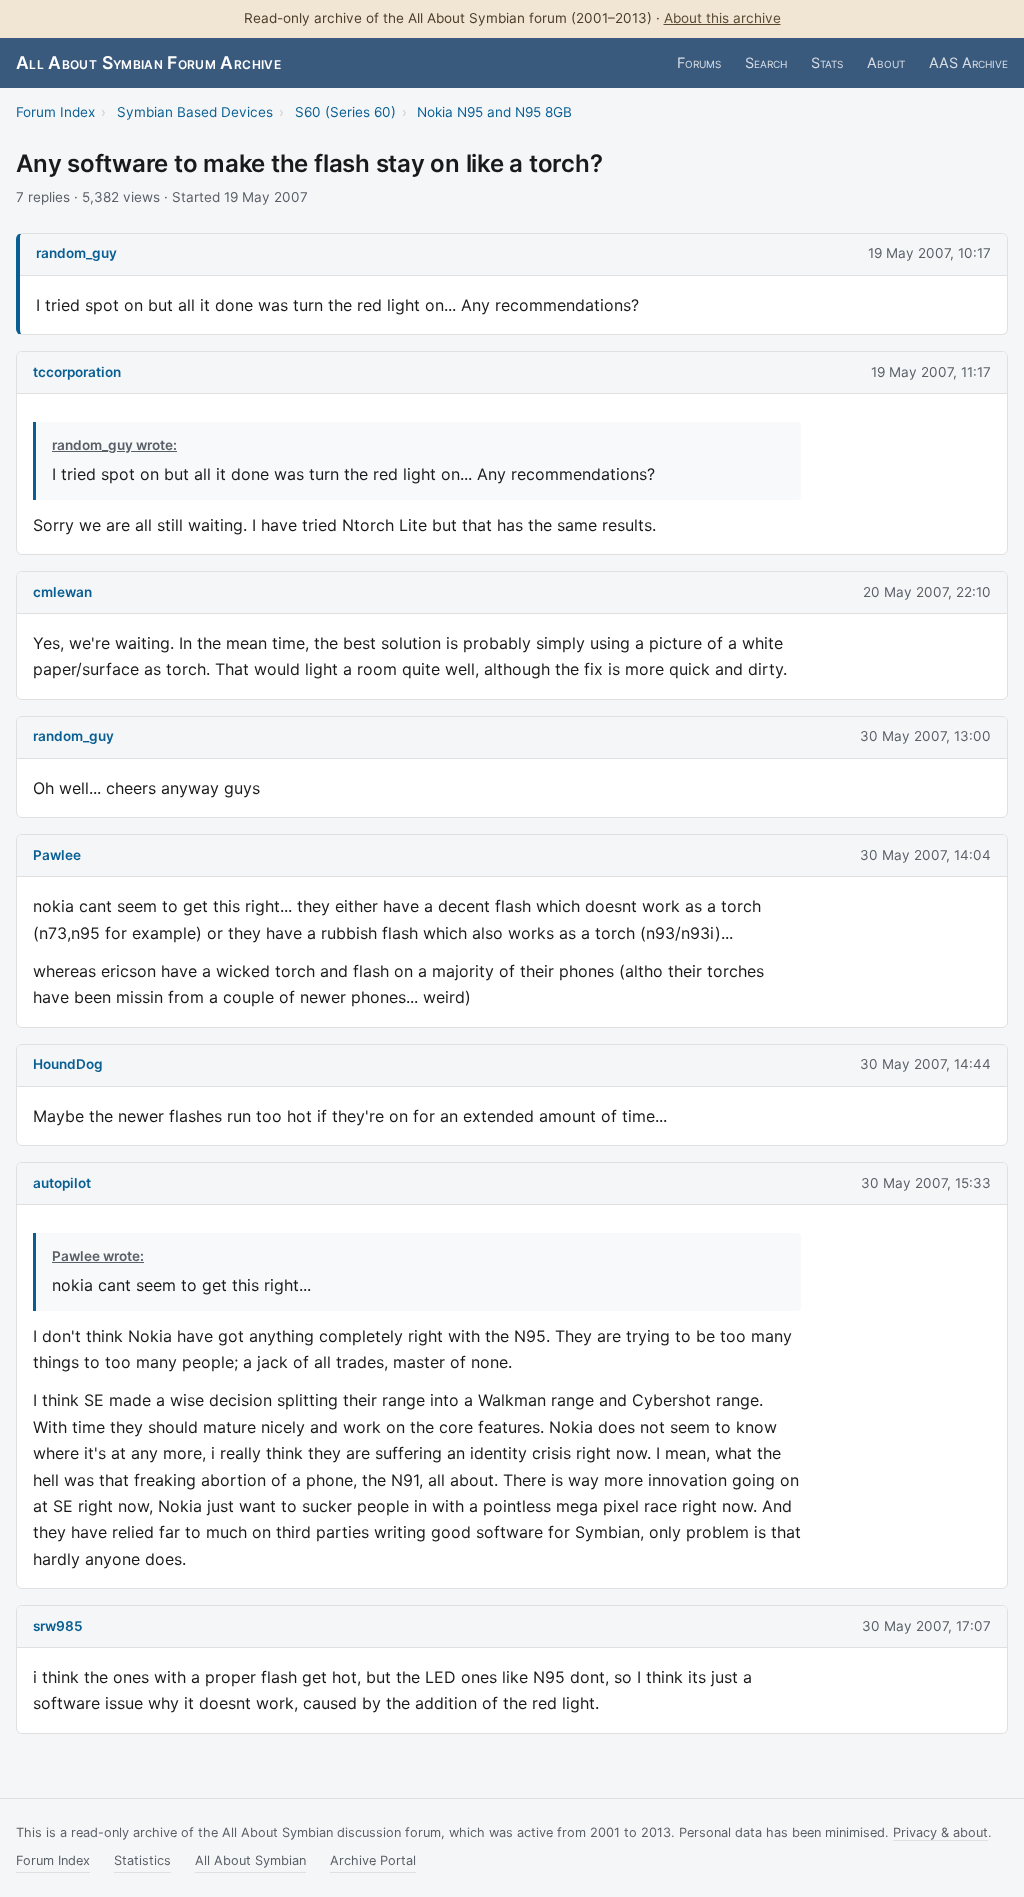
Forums (699, 62)
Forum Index (55, 112)
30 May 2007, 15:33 (926, 1183)
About (886, 62)
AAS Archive (968, 62)
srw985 (58, 1626)
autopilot (62, 1183)
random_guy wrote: (114, 445)
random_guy (76, 253)
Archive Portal (373, 1860)
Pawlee (57, 855)
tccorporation (77, 372)
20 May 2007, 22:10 (927, 592)
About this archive (722, 18)
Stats (827, 62)
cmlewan (62, 592)
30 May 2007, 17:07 (926, 1626)
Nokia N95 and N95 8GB (494, 112)
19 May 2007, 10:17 (929, 253)
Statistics (142, 1860)
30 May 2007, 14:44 (925, 1064)
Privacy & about (940, 1832)
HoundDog (68, 1064)
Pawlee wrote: (98, 1256)
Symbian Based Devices (195, 112)
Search (766, 62)
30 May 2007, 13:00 (925, 736)
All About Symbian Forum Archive (148, 62)
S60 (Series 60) (345, 112)
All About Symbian (250, 1860)
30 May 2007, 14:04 (925, 855)
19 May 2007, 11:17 (931, 372)
